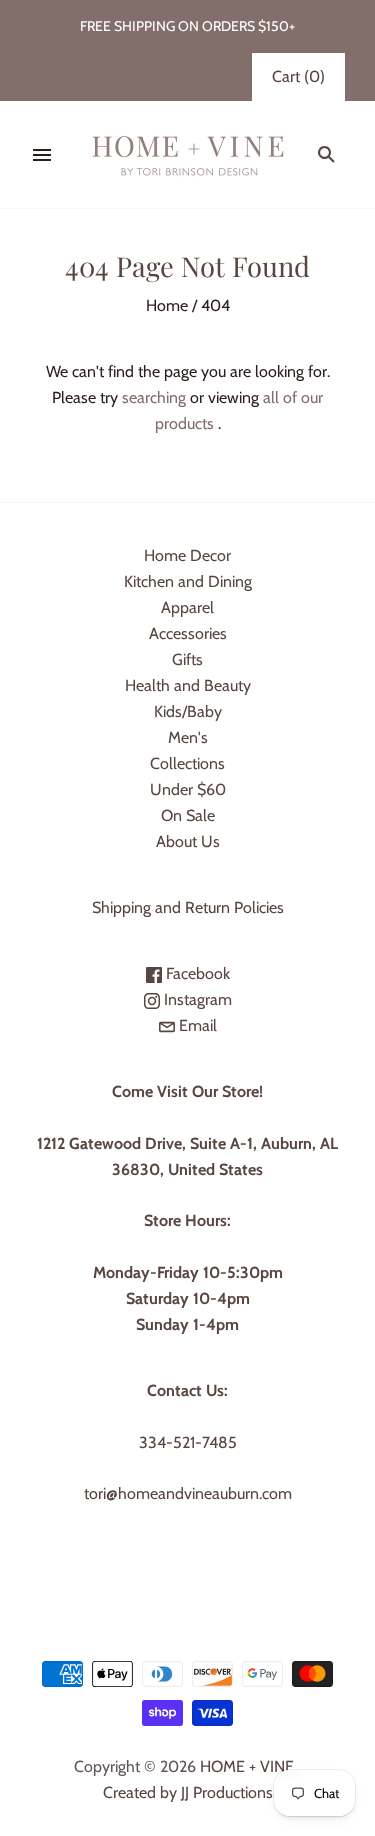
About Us (188, 841)
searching (154, 397)
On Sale (188, 815)
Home (167, 305)
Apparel (187, 607)
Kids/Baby (188, 711)
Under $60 (188, 789)
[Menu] (42, 155)
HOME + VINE (247, 1766)
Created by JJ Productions (188, 1792)
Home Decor (187, 555)
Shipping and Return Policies (188, 907)
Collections (187, 763)
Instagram (196, 999)
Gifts (187, 659)
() (298, 76)
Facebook (196, 973)
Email (196, 1025)
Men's (188, 737)
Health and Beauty (188, 685)
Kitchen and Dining (188, 581)
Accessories (188, 633)
